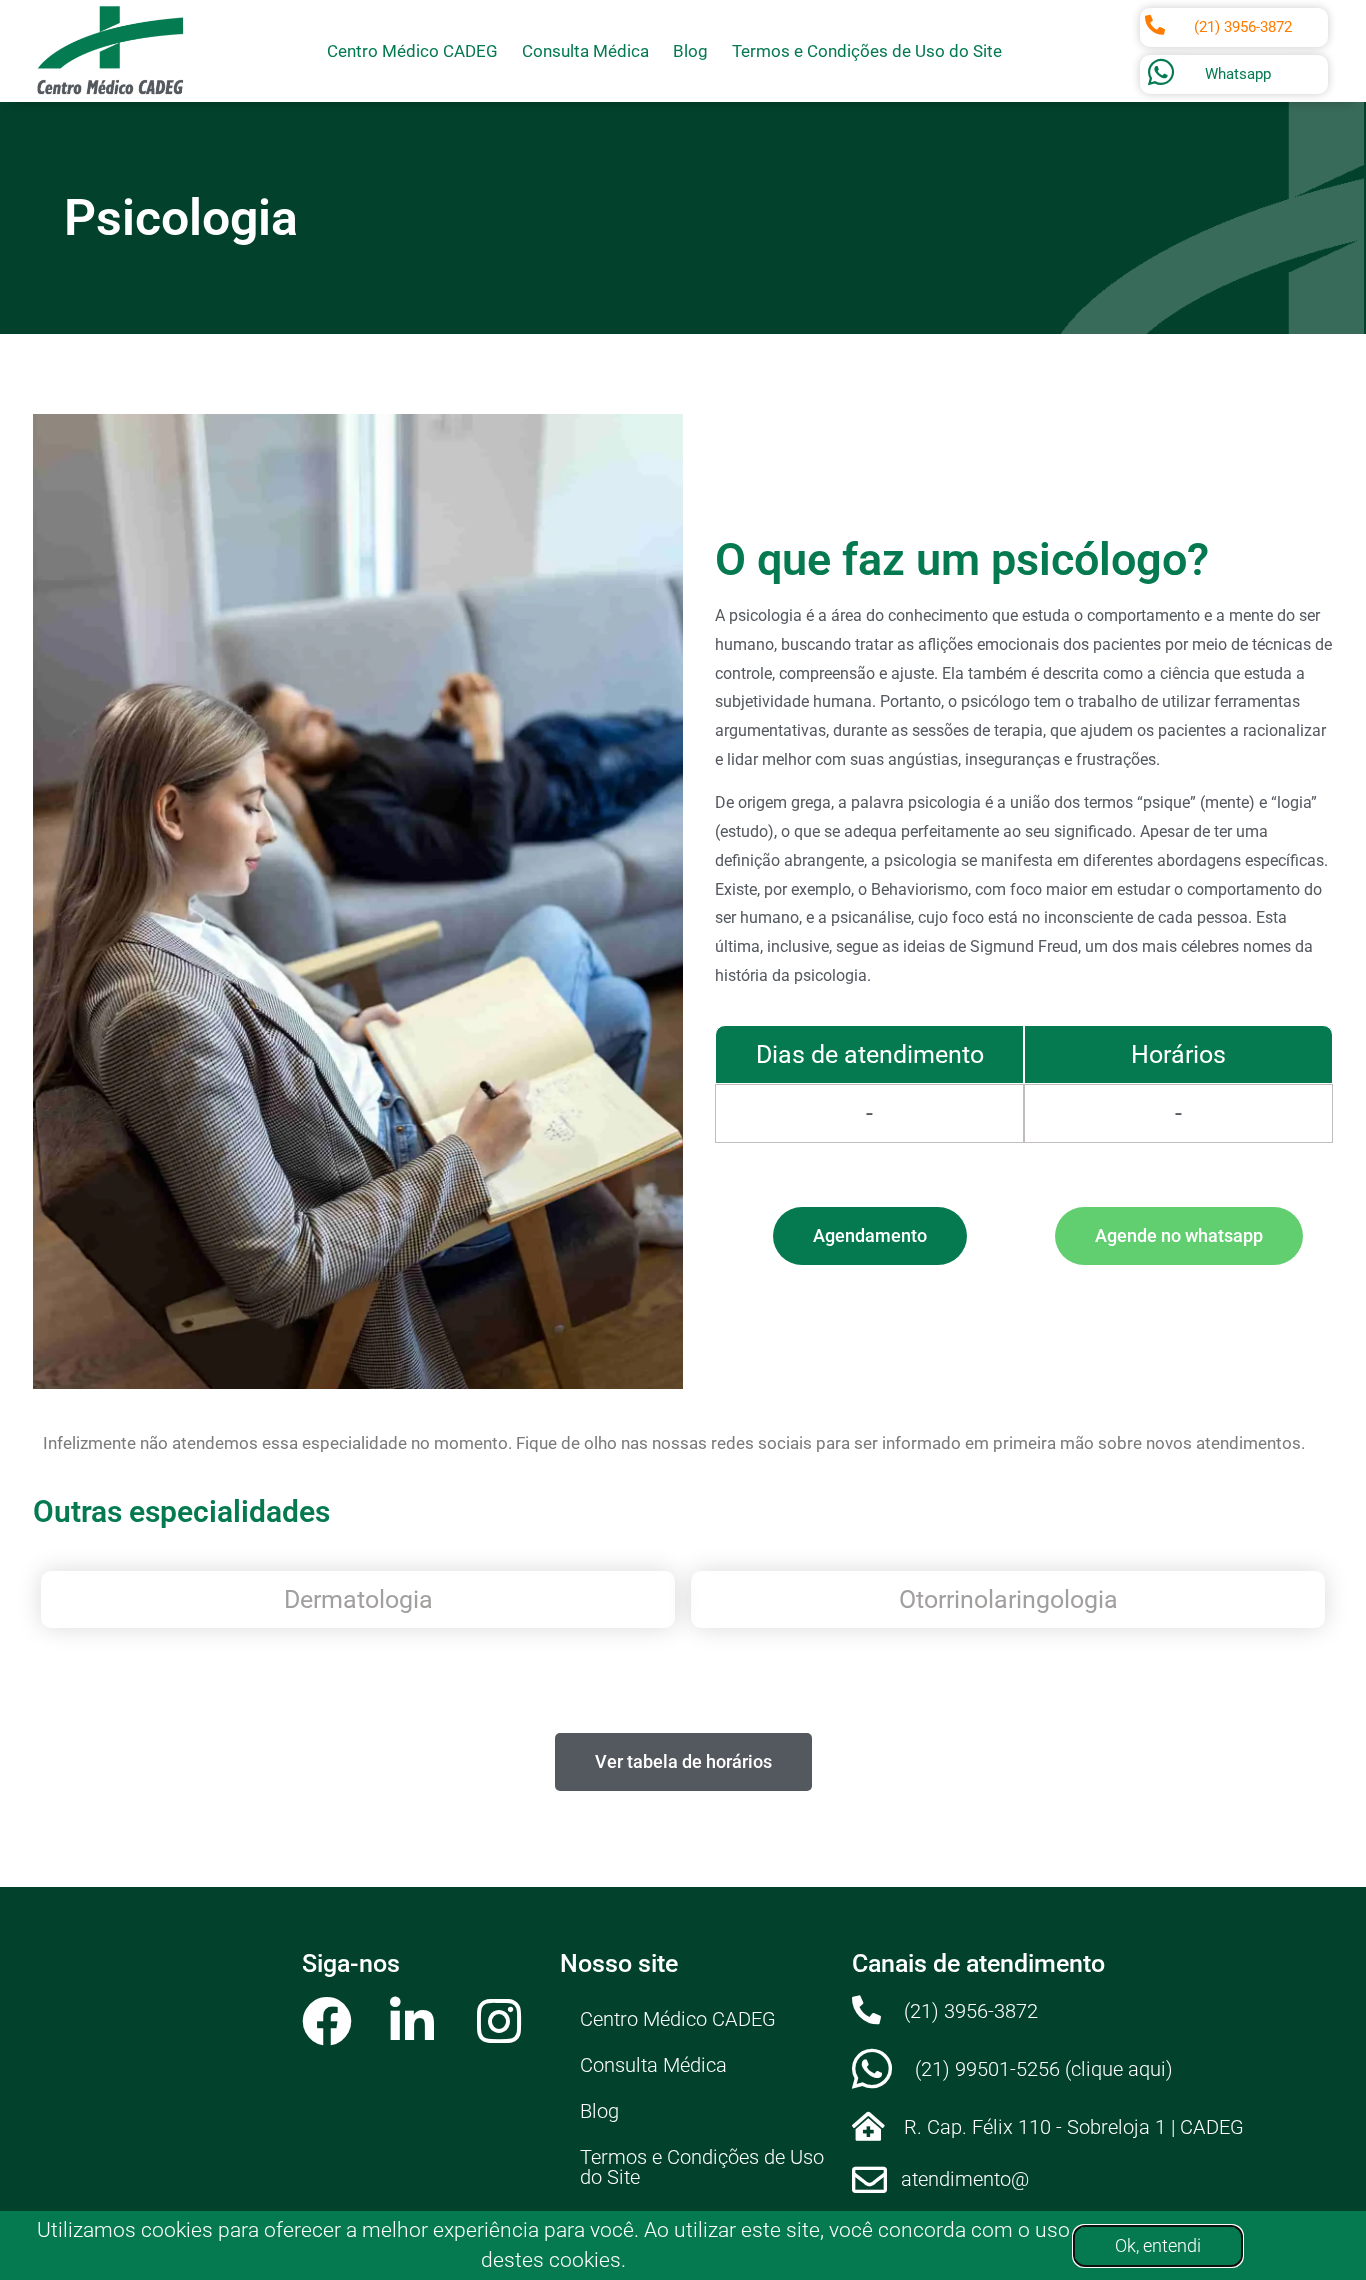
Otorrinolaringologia (1008, 1599)
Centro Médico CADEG (412, 51)
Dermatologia (358, 1599)
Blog (690, 51)
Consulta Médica (585, 51)
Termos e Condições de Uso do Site (867, 51)
